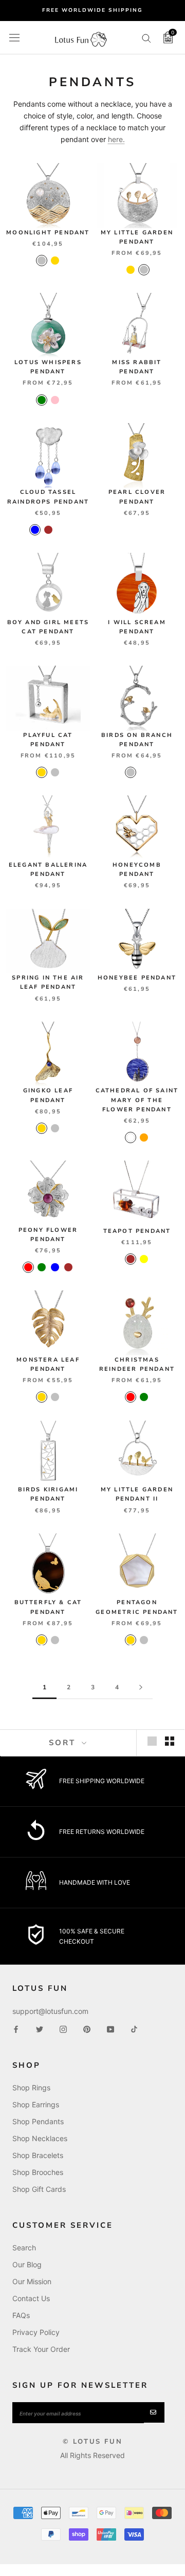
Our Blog (27, 2264)
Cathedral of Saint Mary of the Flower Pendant (137, 1100)
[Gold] (55, 261)
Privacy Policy (36, 2332)
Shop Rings (31, 2088)
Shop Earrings (36, 2104)
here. (116, 139)
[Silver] (42, 261)
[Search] (146, 38)
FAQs (21, 2315)
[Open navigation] (14, 37)
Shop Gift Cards (39, 2189)
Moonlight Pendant (48, 233)
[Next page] (141, 1688)
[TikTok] (134, 2029)
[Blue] (35, 530)
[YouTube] (110, 2029)
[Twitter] (40, 2029)
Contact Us (31, 2298)
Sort (64, 1743)
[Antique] (144, 772)
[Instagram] (63, 2029)
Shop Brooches (38, 2172)
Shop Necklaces (40, 2138)
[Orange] (144, 1137)
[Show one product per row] (152, 1741)
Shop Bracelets (38, 2155)
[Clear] (62, 530)
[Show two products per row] (170, 1741)
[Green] (42, 400)
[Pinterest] (87, 2029)
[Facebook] (16, 2029)
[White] (131, 1137)
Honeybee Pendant (137, 978)
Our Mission (32, 2281)
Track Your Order (41, 2349)
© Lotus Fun (93, 2442)
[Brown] (48, 530)
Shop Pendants (38, 2121)
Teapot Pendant (137, 1231)
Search (24, 2248)
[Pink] (55, 400)
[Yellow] (144, 1259)
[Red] (28, 1267)
